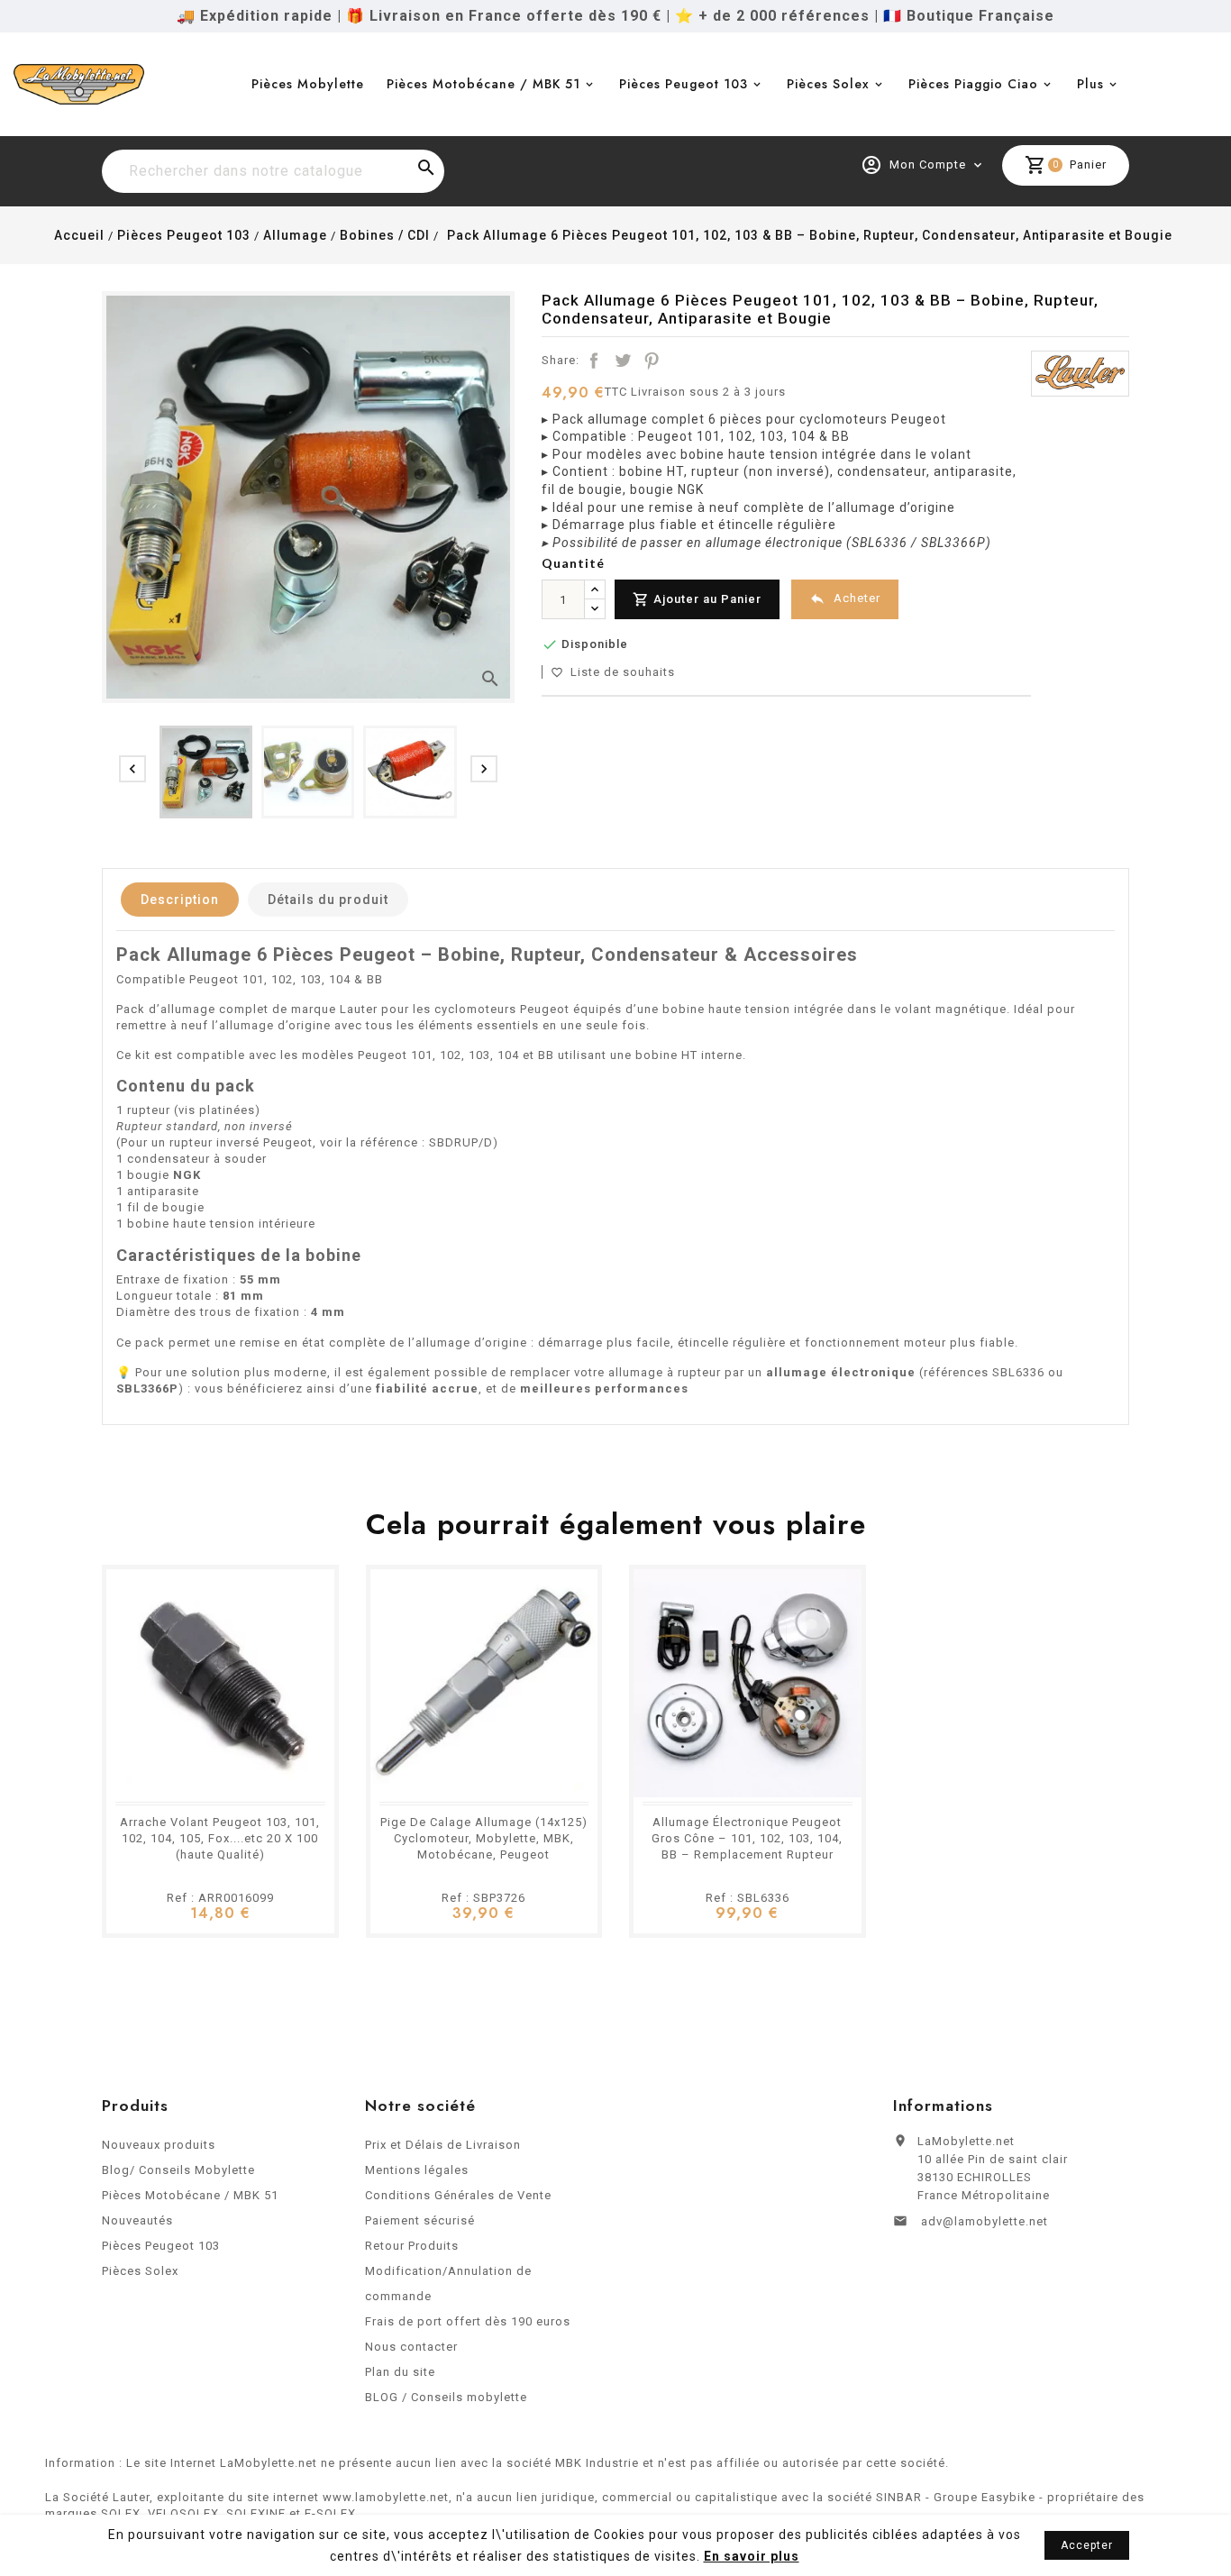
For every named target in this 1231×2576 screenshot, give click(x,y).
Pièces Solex (828, 84)
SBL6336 (1018, 1372)
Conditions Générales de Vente (458, 2195)
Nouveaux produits (159, 2145)
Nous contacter (411, 2347)
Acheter (845, 598)
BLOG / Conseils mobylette (446, 2397)
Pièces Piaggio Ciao (973, 84)
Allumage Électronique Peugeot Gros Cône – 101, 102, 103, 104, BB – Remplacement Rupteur (747, 1838)
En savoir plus (752, 2556)
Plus (1090, 84)
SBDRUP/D (461, 1142)
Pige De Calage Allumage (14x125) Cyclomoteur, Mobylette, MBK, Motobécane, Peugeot (484, 1838)
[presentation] (132, 769)
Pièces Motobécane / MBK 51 (483, 84)
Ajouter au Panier (697, 599)
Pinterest (652, 361)
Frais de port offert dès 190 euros (468, 2321)
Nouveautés (137, 2220)
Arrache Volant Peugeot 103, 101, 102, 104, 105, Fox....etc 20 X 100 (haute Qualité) (220, 1838)
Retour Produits (412, 2246)
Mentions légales (417, 2170)
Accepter (1087, 2545)
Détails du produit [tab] (328, 900)
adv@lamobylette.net (985, 2221)
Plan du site (400, 2372)
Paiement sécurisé (420, 2220)
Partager (594, 361)
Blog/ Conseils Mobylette (178, 2170)
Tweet (623, 361)
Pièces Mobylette (308, 84)
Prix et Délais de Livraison (443, 2145)
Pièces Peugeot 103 (684, 84)
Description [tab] (180, 900)
